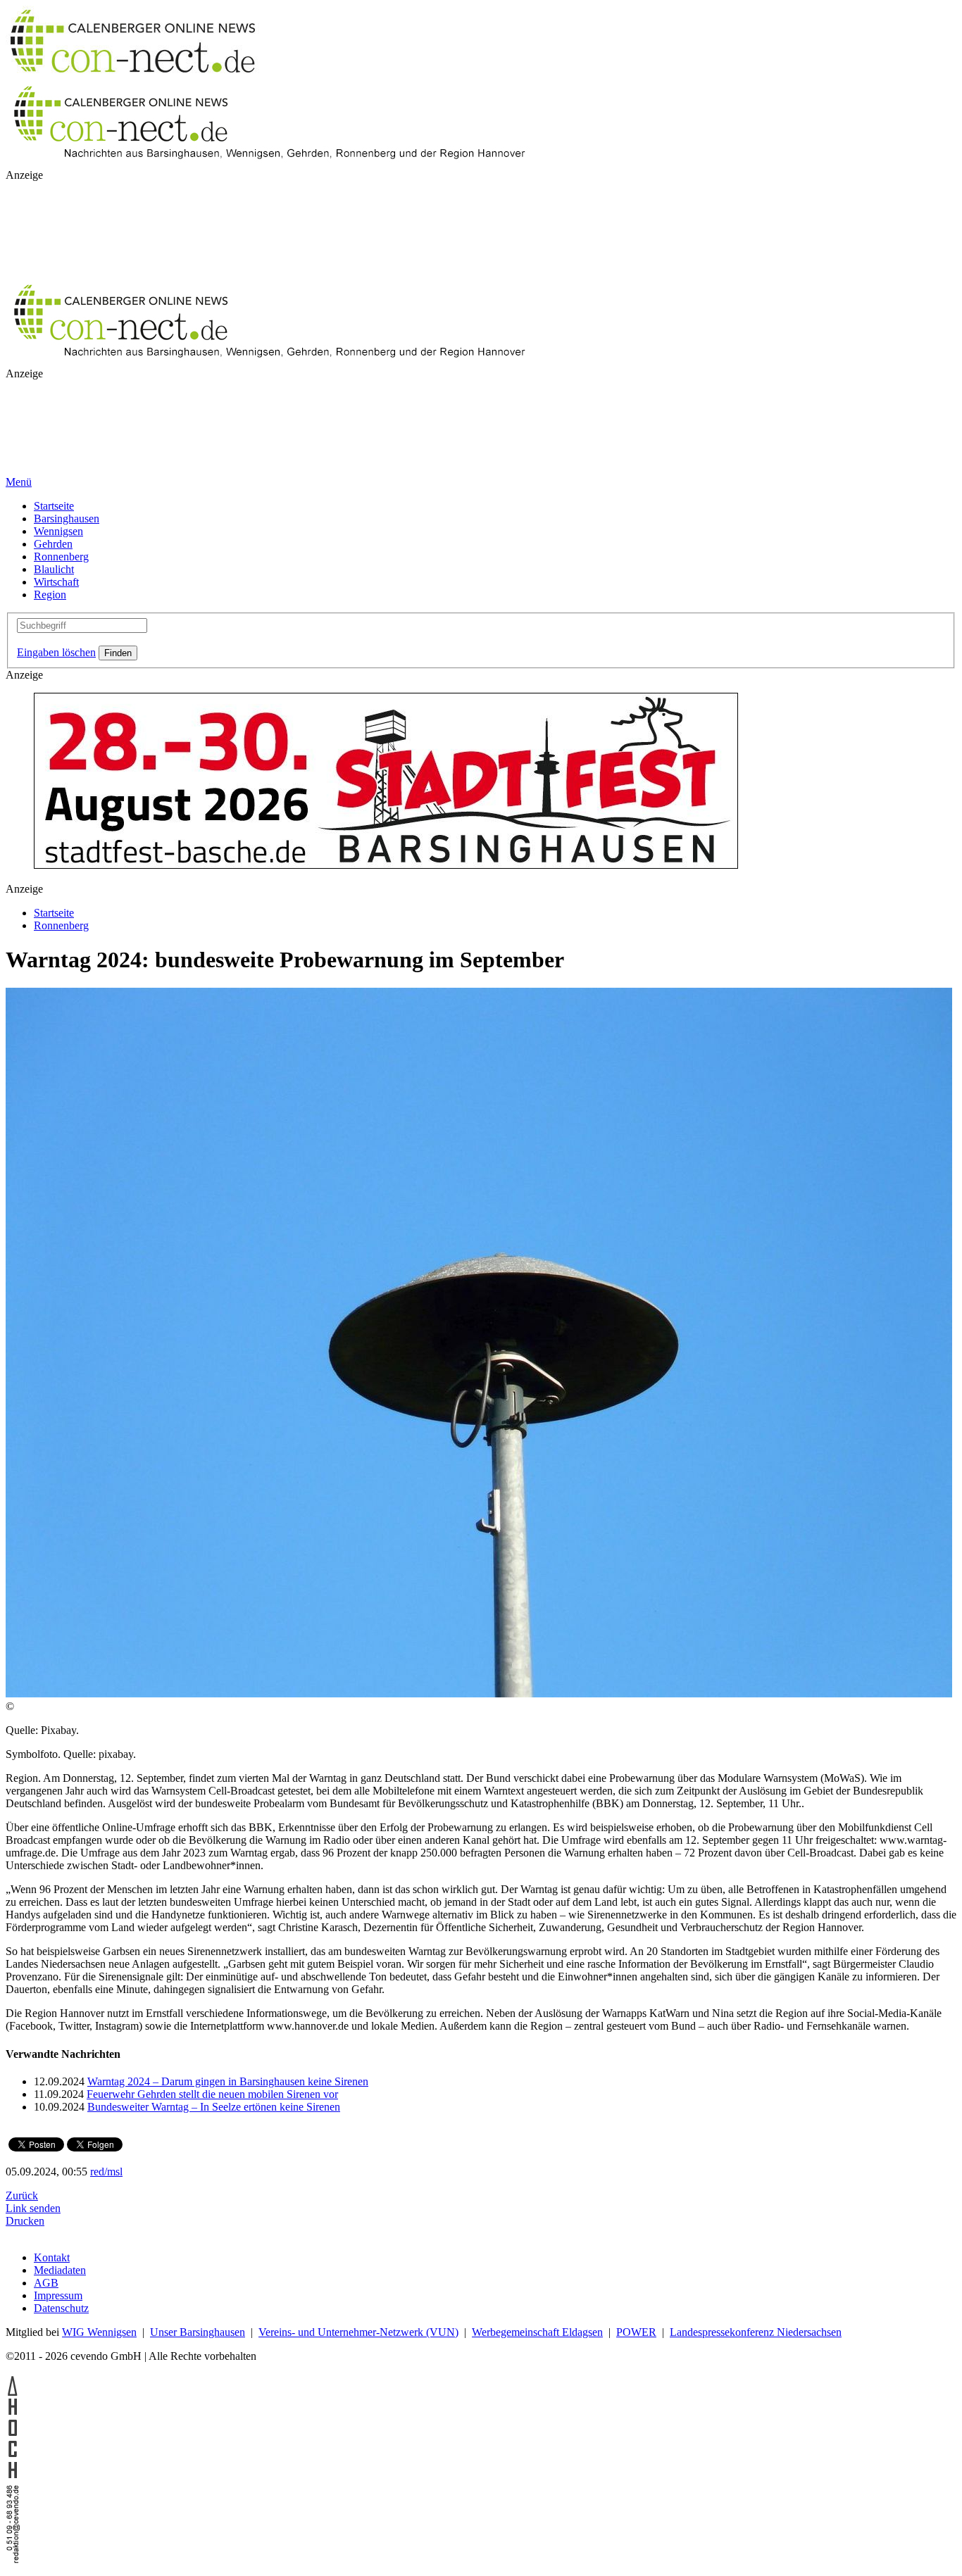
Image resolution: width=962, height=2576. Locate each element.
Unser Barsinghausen (198, 2332)
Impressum (58, 2295)
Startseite (54, 506)
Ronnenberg (61, 557)
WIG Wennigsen (99, 2332)
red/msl (106, 2172)
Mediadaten (60, 2270)
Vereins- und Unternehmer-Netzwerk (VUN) (358, 2332)
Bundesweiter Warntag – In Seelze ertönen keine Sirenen (214, 2107)
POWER (636, 2332)
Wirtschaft (56, 582)
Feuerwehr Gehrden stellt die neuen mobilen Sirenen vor (212, 2094)
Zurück (22, 2195)
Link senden (33, 2208)
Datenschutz (61, 2308)
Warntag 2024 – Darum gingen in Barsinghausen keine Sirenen (228, 2081)
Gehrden (53, 544)
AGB (46, 2283)
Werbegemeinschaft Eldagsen (537, 2332)
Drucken (25, 2221)
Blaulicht (54, 569)
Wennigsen (58, 531)
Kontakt (52, 2257)
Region (50, 595)
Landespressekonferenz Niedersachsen (756, 2332)
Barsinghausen (67, 519)
